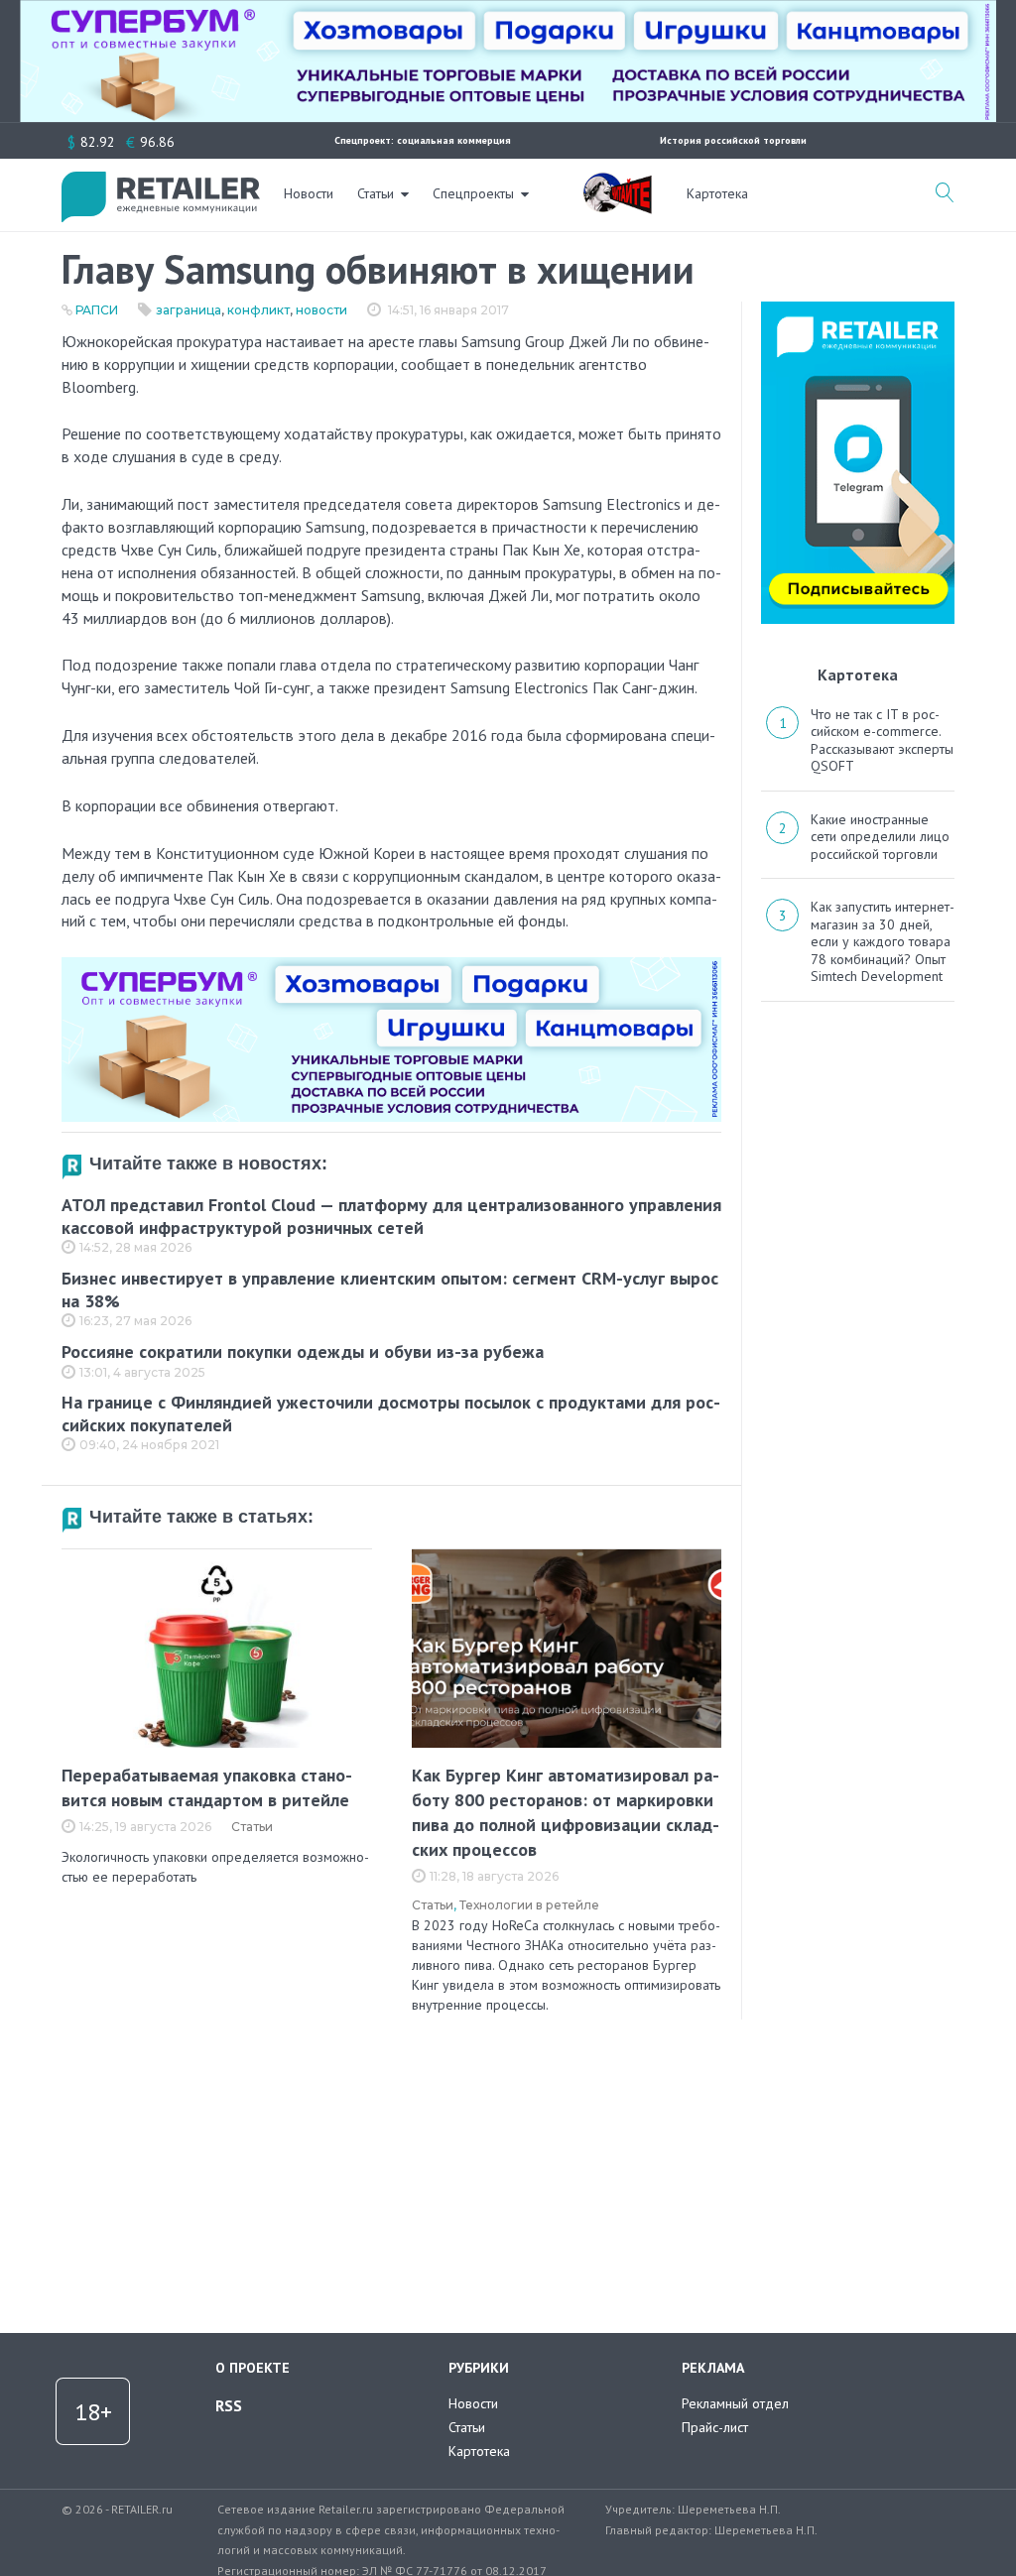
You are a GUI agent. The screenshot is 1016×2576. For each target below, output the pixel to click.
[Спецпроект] (617, 183)
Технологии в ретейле (529, 1905)
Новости (309, 193)
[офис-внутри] (391, 965)
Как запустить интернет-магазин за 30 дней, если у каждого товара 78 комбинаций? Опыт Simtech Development (883, 941)
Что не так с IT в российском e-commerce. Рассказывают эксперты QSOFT (882, 740)
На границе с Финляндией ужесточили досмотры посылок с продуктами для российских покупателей (391, 1413)
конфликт (258, 310)
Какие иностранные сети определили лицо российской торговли (880, 837)
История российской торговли (733, 140)
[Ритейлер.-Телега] (858, 308)
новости (321, 310)
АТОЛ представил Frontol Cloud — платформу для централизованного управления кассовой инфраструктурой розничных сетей (391, 1216)
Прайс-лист (715, 2427)
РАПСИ (97, 310)
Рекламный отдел (735, 2403)
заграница (189, 310)
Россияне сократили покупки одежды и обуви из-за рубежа (303, 1351)
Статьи (376, 193)
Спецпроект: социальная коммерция (423, 140)
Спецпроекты (473, 193)
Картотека (717, 193)
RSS (229, 2405)
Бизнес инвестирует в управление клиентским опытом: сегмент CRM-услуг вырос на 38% (390, 1289)
